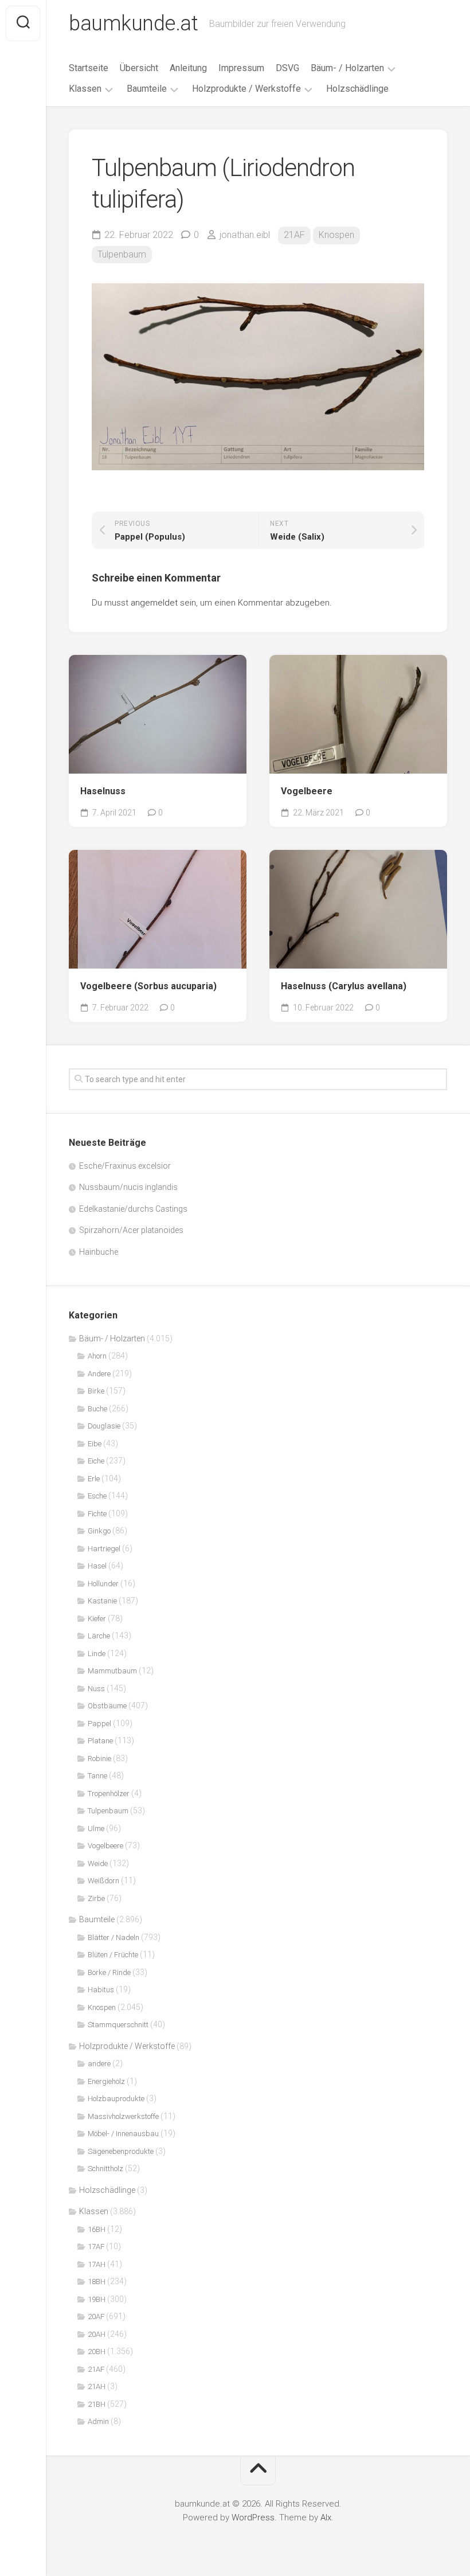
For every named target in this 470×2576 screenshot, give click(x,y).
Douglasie (104, 1426)
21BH (97, 2404)
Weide (98, 1863)
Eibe (95, 1444)
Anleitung (188, 68)
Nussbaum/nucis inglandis (128, 1187)
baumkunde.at (133, 24)
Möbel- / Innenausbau (123, 2134)
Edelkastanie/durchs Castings (133, 1209)
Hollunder (103, 1584)
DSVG (287, 68)
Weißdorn (103, 1881)
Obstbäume (107, 1706)
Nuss (96, 1689)
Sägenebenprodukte (121, 2151)
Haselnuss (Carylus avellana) (344, 986)
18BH (97, 2282)
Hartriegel (104, 1549)
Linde (97, 1654)
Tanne (97, 1776)
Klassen (85, 89)
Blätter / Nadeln (113, 1937)
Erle (94, 1479)
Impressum (241, 68)
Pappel (99, 1724)
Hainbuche (99, 1252)
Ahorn (97, 1356)
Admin (98, 2421)
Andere (99, 1374)
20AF (96, 2317)
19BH (97, 2299)
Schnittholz (105, 2169)
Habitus (101, 1990)
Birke (96, 1391)
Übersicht (139, 68)
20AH (97, 2334)
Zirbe (96, 1898)
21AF (294, 235)
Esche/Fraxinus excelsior (125, 1166)
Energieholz (106, 2081)
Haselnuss (103, 791)
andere (99, 2064)
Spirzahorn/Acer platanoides (131, 1230)
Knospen (336, 235)
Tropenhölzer (109, 1794)
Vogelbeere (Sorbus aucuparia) (148, 986)
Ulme (96, 1828)
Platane (100, 1741)
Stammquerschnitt (118, 2025)
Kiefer (97, 1619)
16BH (97, 2229)
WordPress (253, 2518)
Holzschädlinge (357, 89)
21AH (97, 2386)
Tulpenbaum (122, 254)
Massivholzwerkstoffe (123, 2116)
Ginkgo (99, 1531)
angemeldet (154, 603)
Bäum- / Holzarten (347, 68)
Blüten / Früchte (113, 1955)
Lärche (99, 1636)
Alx (326, 2518)
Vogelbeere (307, 791)
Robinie (99, 1759)
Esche (97, 1496)
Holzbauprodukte (116, 2099)
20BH (97, 2351)
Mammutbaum (112, 1671)
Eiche (96, 1461)
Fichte (97, 1514)
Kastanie (102, 1601)
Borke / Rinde (109, 1972)
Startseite (89, 68)
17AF (96, 2247)
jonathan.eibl (245, 235)
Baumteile (147, 89)
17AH (97, 2264)
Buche (97, 1409)
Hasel (97, 1566)
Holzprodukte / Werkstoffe (246, 89)
